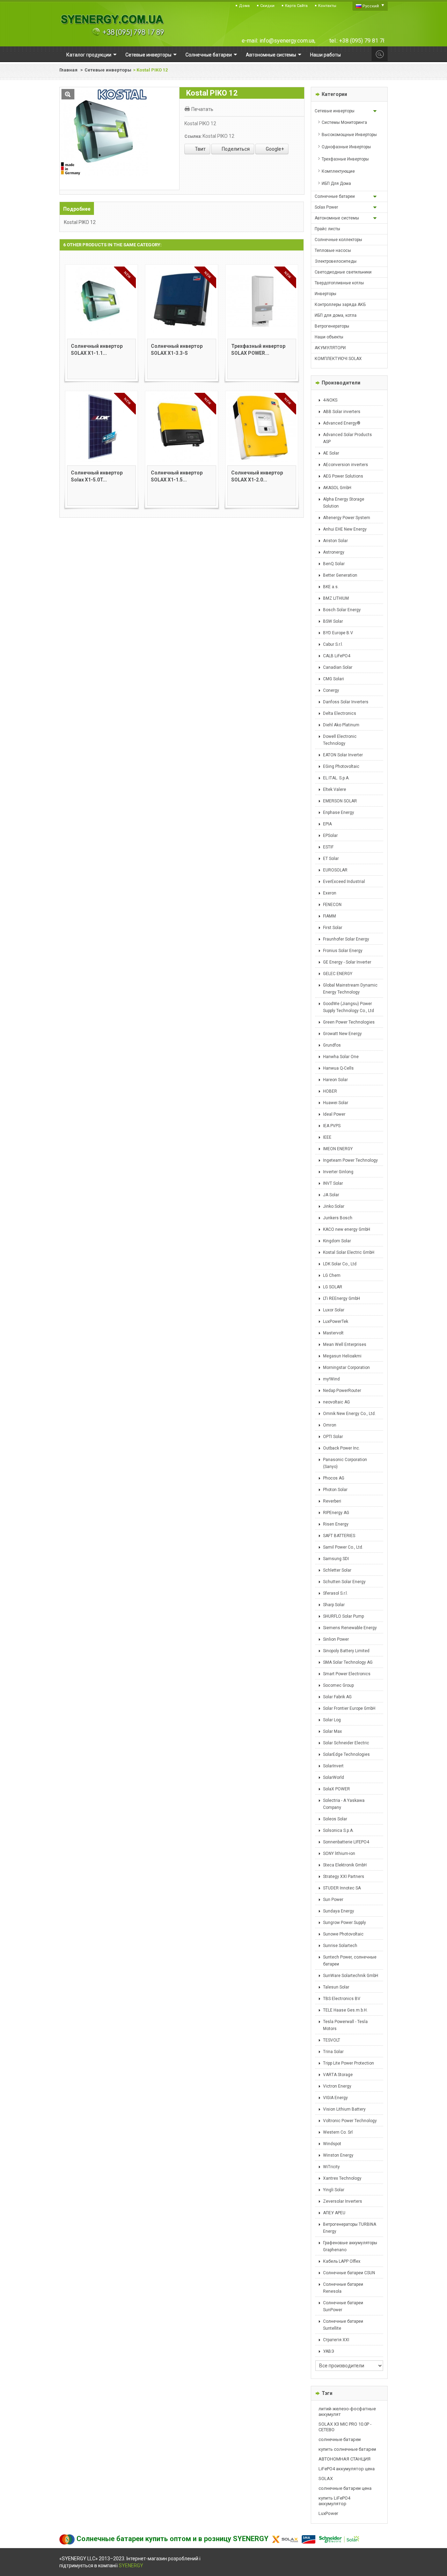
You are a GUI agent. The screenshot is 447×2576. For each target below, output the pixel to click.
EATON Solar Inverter (343, 755)
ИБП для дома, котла (336, 315)
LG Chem (332, 1275)
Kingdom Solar (337, 1241)
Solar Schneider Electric (346, 1743)
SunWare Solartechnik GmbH (351, 1976)
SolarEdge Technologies (346, 1754)
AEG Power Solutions (343, 476)
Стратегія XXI (336, 2340)
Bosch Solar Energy (342, 610)
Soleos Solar (335, 1819)
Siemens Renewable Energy (350, 1628)
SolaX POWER (336, 1789)
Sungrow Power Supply (345, 1923)
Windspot (332, 2144)
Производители (341, 383)
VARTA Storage (338, 2075)
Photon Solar (335, 1490)
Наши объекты (329, 337)
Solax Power (326, 207)
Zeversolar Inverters (343, 2201)
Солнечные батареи (335, 196)
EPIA (327, 824)
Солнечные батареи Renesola (343, 2288)
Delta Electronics (340, 713)
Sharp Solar (334, 1605)
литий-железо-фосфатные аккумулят (347, 2412)
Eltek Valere (335, 789)
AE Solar (331, 453)
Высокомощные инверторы (349, 135)
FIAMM (329, 916)
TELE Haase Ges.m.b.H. (345, 2010)
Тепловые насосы (333, 250)
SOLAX (326, 2478)
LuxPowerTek (336, 1321)
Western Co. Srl (338, 2132)
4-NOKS (330, 400)
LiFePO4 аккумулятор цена (347, 2469)
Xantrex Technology (342, 2178)
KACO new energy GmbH (347, 1229)
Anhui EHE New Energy (345, 529)
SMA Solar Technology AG (348, 1662)
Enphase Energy (339, 813)
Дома (244, 6)
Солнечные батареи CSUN (349, 2273)
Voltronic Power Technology (350, 2121)
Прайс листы (327, 229)
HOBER (330, 1091)
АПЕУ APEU (334, 2213)
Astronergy (334, 552)
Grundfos (332, 1045)
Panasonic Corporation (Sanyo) (345, 1463)
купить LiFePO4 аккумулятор (334, 2501)
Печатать (202, 109)
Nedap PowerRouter (342, 1391)
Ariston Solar (335, 541)
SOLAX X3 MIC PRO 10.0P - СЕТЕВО (345, 2427)
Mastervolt (333, 1333)
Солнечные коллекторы (338, 240)
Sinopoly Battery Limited (346, 1651)
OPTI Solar (333, 1437)
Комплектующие (338, 171)
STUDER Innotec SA (342, 1888)
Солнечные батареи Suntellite (343, 2325)
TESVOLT (332, 2040)
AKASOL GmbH (337, 488)
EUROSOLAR (335, 870)
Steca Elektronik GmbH (345, 1865)
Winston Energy (338, 2155)
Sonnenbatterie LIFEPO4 (346, 1842)
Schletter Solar (337, 1570)
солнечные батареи (340, 2439)
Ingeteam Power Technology (350, 1160)
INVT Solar (333, 1183)
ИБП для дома (336, 184)
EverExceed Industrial (344, 882)
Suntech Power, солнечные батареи (350, 1961)
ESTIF (328, 847)
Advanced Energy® (342, 423)
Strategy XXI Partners (344, 1877)
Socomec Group (338, 1685)
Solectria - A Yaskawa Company (344, 1804)
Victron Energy (337, 2086)
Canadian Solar (338, 667)
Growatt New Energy (342, 1034)
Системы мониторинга (344, 122)
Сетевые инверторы (108, 70)
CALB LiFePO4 (337, 656)
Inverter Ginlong (338, 1172)
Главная (68, 70)
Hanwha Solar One (341, 1057)
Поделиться (235, 149)
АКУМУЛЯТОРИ (330, 348)
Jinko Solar (334, 1206)
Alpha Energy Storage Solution (344, 503)
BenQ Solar (334, 564)
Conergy (331, 690)
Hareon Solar (335, 1080)
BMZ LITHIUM (336, 598)
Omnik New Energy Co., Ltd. (349, 1414)
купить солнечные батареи (347, 2449)
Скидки (267, 6)
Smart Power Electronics (347, 1674)
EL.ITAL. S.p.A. (336, 778)
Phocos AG (334, 1478)
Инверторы (325, 294)
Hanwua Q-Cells (338, 1068)
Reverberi (332, 1501)
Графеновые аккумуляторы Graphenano (350, 2246)
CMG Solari (334, 679)
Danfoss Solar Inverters (346, 702)
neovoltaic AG (336, 1402)
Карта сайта (296, 6)
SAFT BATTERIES (339, 1536)
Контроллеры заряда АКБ (340, 305)
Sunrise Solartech (340, 1946)
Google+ (274, 149)
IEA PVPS (332, 1126)
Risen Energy (336, 1524)
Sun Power (333, 1900)
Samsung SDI (336, 1559)
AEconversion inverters (346, 465)
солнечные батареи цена (345, 2488)
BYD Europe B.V (338, 633)
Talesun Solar (336, 1987)
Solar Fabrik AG (337, 1697)
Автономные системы (337, 218)
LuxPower (328, 2513)
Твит (200, 149)
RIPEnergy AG (336, 1513)
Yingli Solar (334, 2190)
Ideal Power (334, 1114)
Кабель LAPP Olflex (342, 2261)
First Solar (333, 928)
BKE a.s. (331, 587)
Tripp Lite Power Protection (349, 2063)
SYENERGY (131, 2566)
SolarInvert (333, 1766)
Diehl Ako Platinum (341, 725)
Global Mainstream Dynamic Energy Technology (350, 989)
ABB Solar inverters (342, 412)
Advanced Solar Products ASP (347, 438)
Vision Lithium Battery (344, 2109)
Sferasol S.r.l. (335, 1593)
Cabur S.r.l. (333, 644)
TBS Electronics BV (342, 1999)
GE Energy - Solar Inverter (347, 962)
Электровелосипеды (336, 261)
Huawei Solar (336, 1103)
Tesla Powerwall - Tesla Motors (345, 2025)
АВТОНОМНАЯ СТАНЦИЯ (345, 2459)
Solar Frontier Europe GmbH (349, 1708)
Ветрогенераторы (332, 326)
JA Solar (331, 1195)
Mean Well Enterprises (345, 1345)
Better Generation (340, 575)
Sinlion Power (336, 1639)
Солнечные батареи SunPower (343, 2306)
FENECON (332, 905)
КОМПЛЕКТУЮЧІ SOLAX (338, 359)
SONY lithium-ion (339, 1854)
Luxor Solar (334, 1310)
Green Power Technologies (349, 1022)
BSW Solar (333, 621)
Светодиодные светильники (343, 272)
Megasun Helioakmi (342, 1356)
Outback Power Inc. (342, 1448)
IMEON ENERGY (338, 1149)
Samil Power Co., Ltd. (343, 1547)
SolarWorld (334, 1777)
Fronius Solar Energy (343, 951)
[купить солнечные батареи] (112, 25)
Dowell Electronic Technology (340, 740)
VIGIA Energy (335, 2098)
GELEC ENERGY (338, 974)
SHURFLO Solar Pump (343, 1616)
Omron (330, 1425)
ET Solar (331, 859)
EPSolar (330, 836)
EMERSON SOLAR (340, 801)
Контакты (327, 6)
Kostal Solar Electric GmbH (349, 1252)
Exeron (330, 893)
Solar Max (332, 1731)
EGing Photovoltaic (341, 766)
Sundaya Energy (339, 1911)
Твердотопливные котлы (339, 283)
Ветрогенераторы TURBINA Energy (350, 2228)
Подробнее (77, 209)
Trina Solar (333, 2052)
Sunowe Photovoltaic (343, 1934)
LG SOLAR (333, 1287)
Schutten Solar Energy (344, 1582)
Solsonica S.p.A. (338, 1830)
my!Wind (331, 1379)
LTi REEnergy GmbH (342, 1298)
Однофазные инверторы (346, 147)
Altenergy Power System (347, 518)
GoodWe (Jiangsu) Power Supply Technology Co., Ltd (349, 1007)
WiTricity (331, 2167)
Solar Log (332, 1720)
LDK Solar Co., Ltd (340, 1264)
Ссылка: (193, 136)
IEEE (327, 1137)
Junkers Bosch (338, 1218)
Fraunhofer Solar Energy (346, 939)
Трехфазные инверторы (345, 159)
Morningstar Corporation (346, 1368)
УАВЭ (329, 2351)
